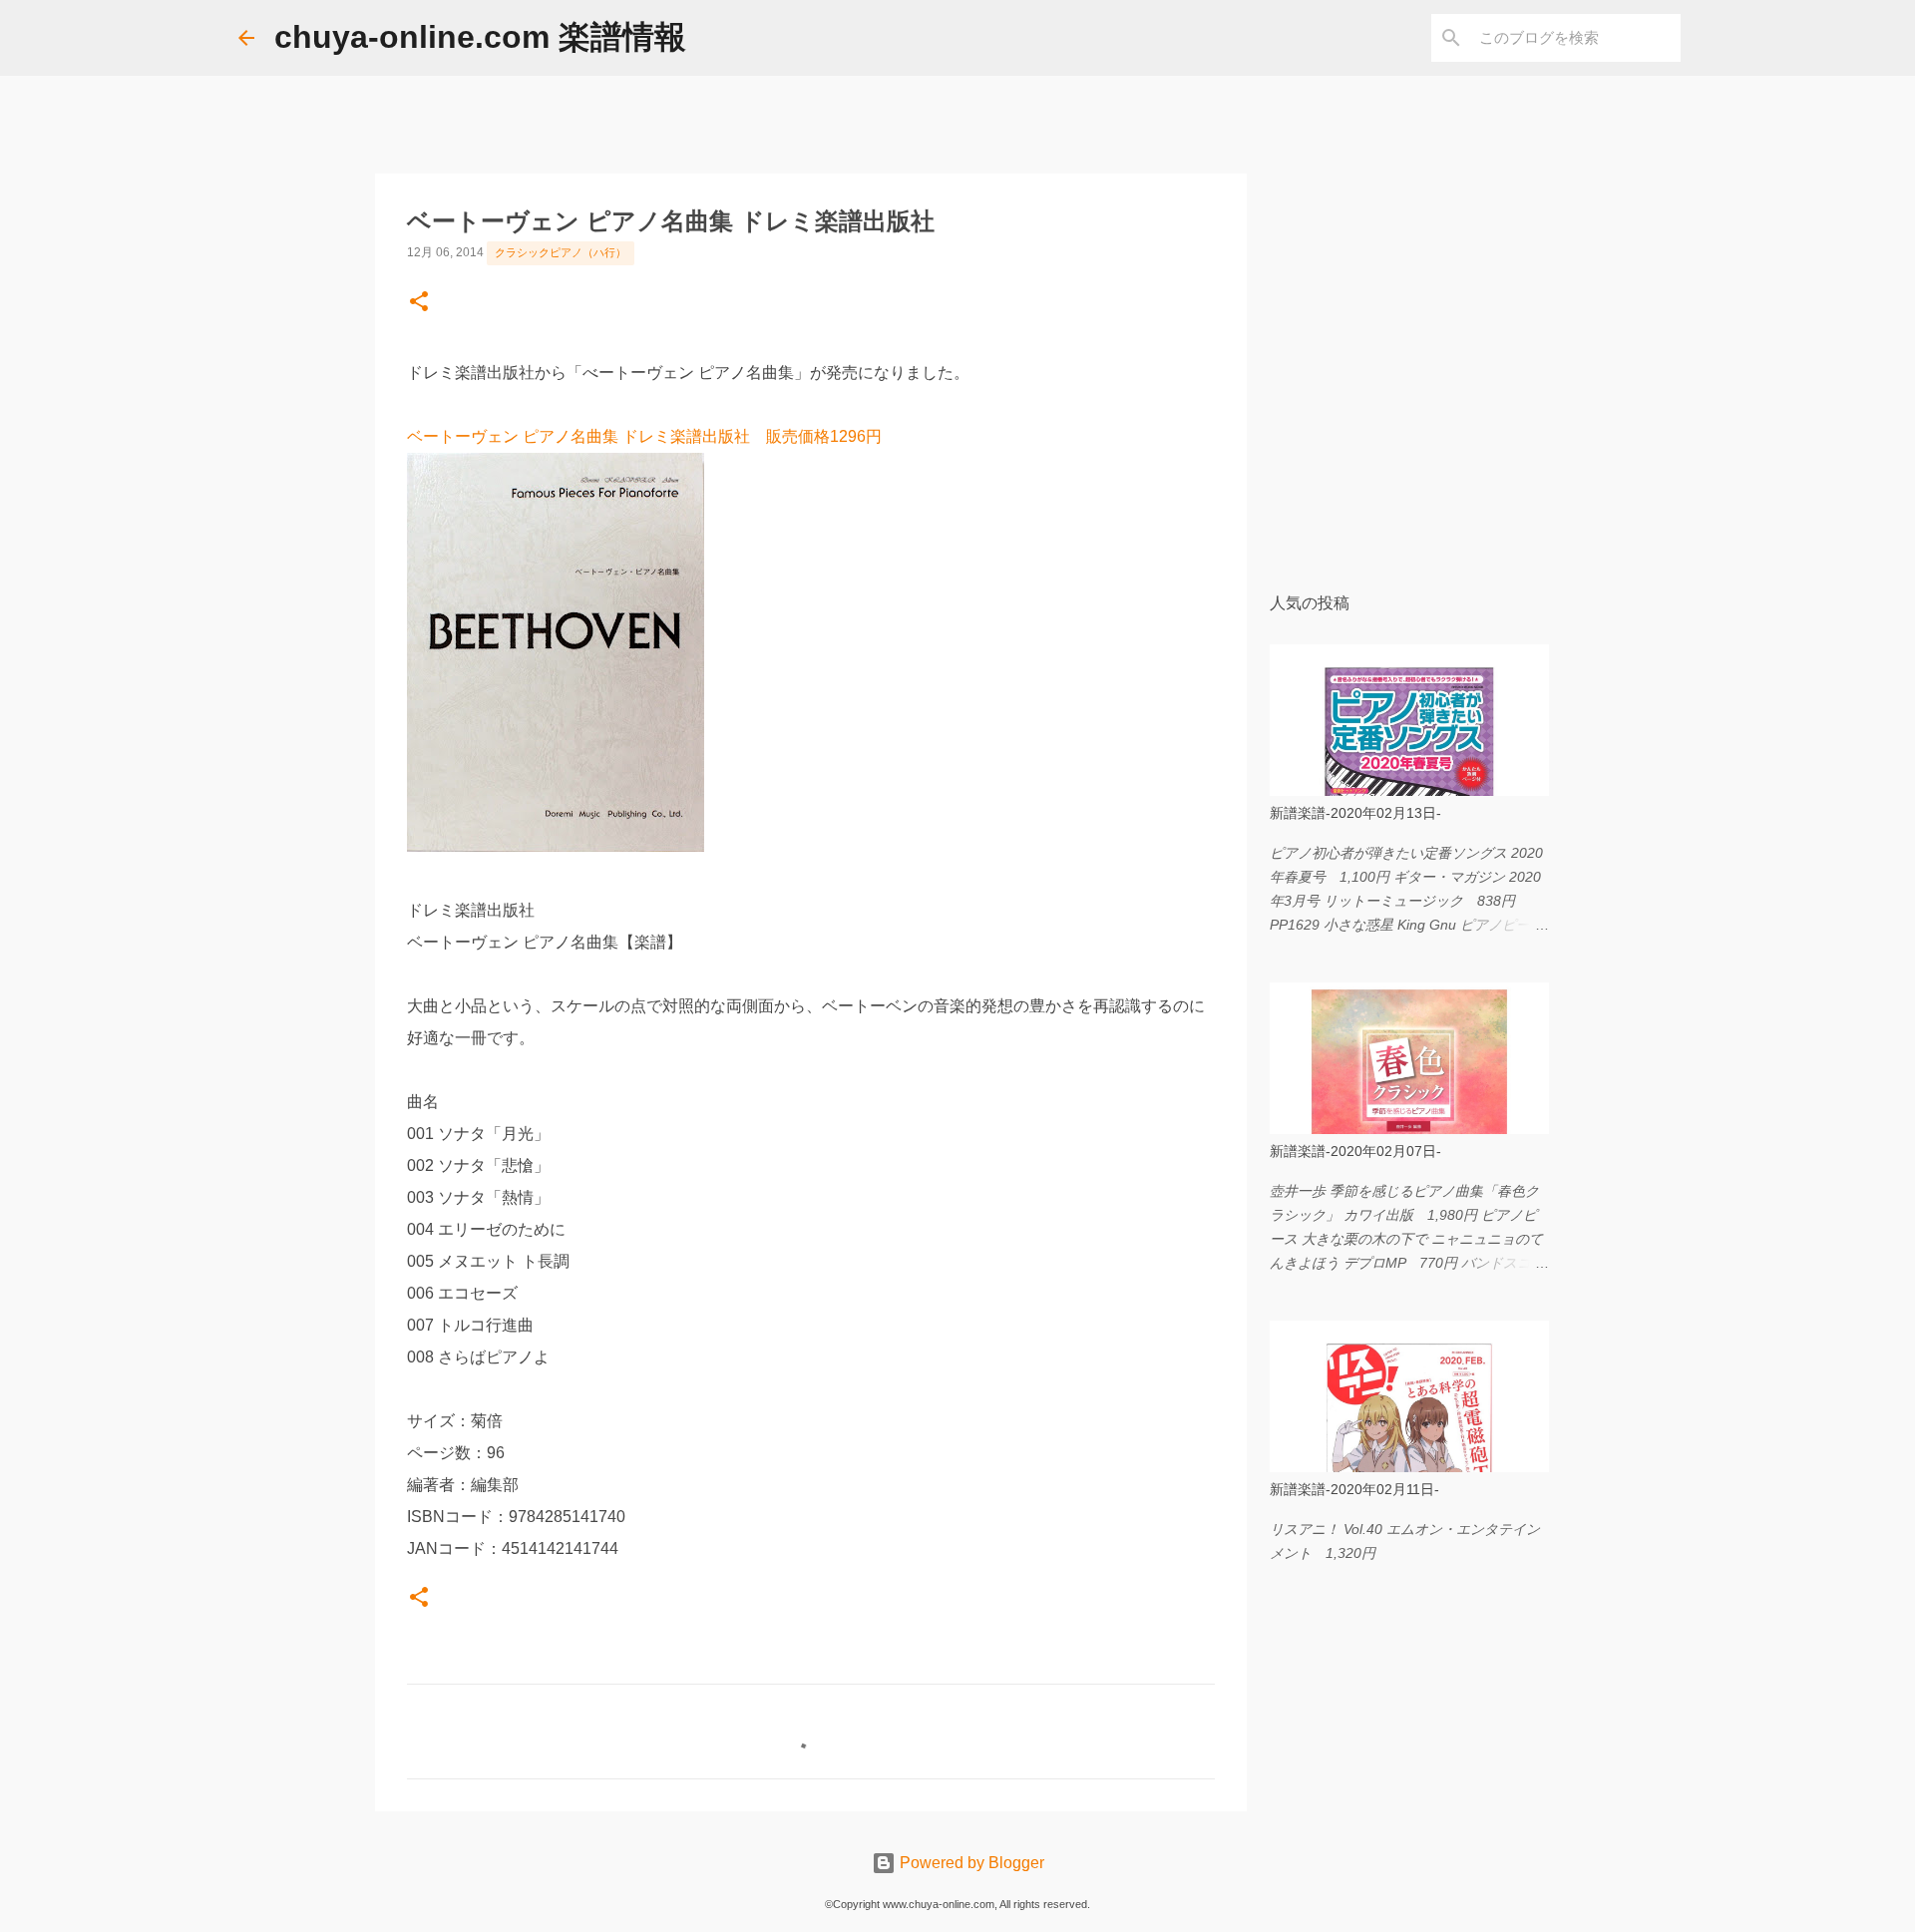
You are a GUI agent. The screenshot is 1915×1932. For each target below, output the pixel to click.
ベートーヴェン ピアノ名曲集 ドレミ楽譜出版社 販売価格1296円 (644, 436)
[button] (419, 303)
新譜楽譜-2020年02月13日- (1355, 813)
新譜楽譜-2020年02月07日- (1355, 1151)
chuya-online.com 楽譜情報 (480, 37)
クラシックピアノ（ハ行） (561, 252)
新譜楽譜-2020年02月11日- (1354, 1489)
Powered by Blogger (970, 1863)
